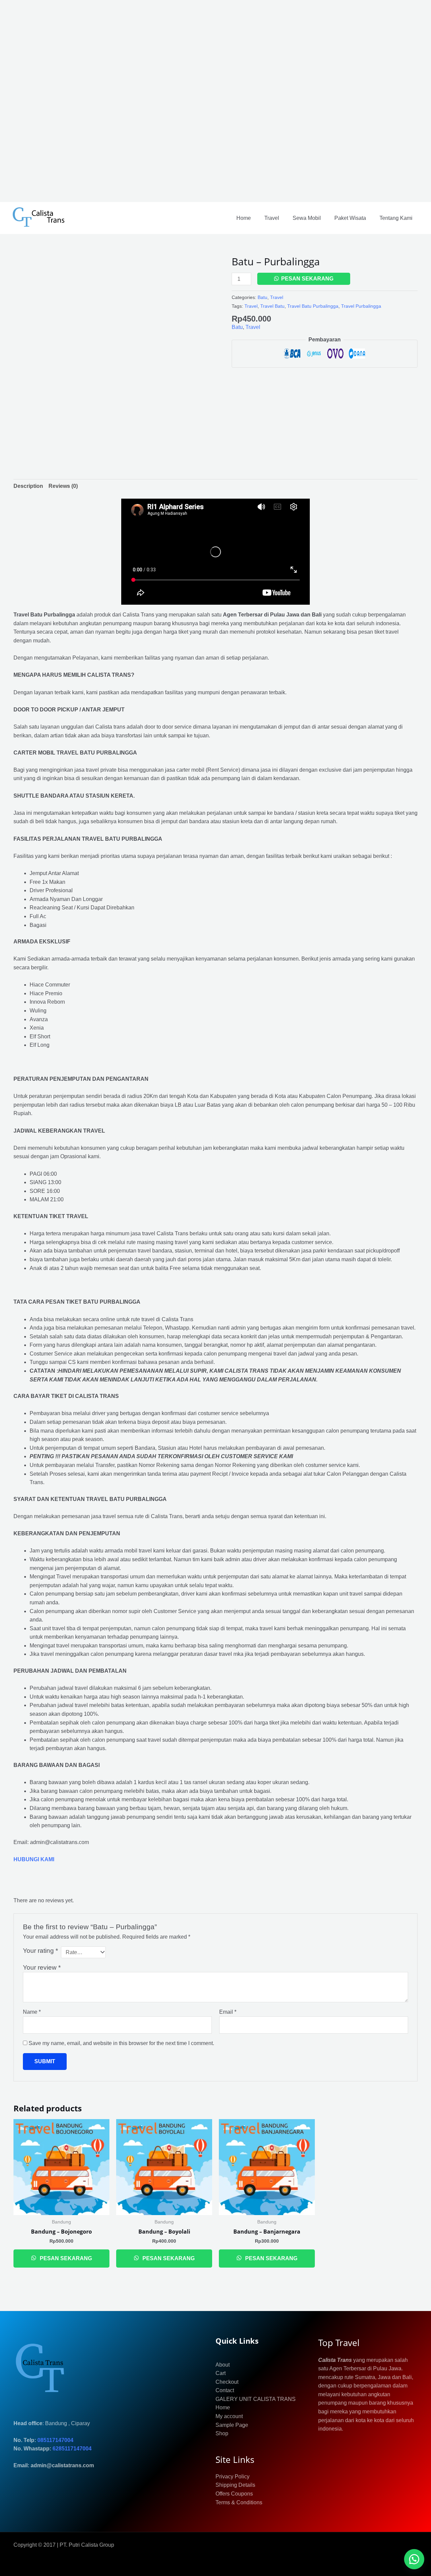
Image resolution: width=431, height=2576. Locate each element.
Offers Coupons (234, 2494)
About (223, 2365)
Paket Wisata (350, 218)
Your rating (40, 1951)
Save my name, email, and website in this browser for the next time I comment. (121, 2043)
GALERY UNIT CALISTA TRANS (256, 2399)
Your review (42, 1967)
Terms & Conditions (239, 2502)
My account (229, 2416)
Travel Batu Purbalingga (313, 306)
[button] (414, 2559)
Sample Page (232, 2425)
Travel (272, 218)
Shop (222, 2433)
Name (32, 2012)
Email (228, 2012)
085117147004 (55, 2440)
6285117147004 (72, 2449)
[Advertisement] (202, 101)
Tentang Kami (396, 218)
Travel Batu (272, 306)
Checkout (227, 2382)
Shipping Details (235, 2485)
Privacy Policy (233, 2477)
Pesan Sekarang (307, 279)
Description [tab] (28, 486)
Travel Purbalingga (361, 306)
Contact (225, 2390)
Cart (221, 2373)
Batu (262, 297)
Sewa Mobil (307, 218)
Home (244, 218)
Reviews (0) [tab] (63, 486)
